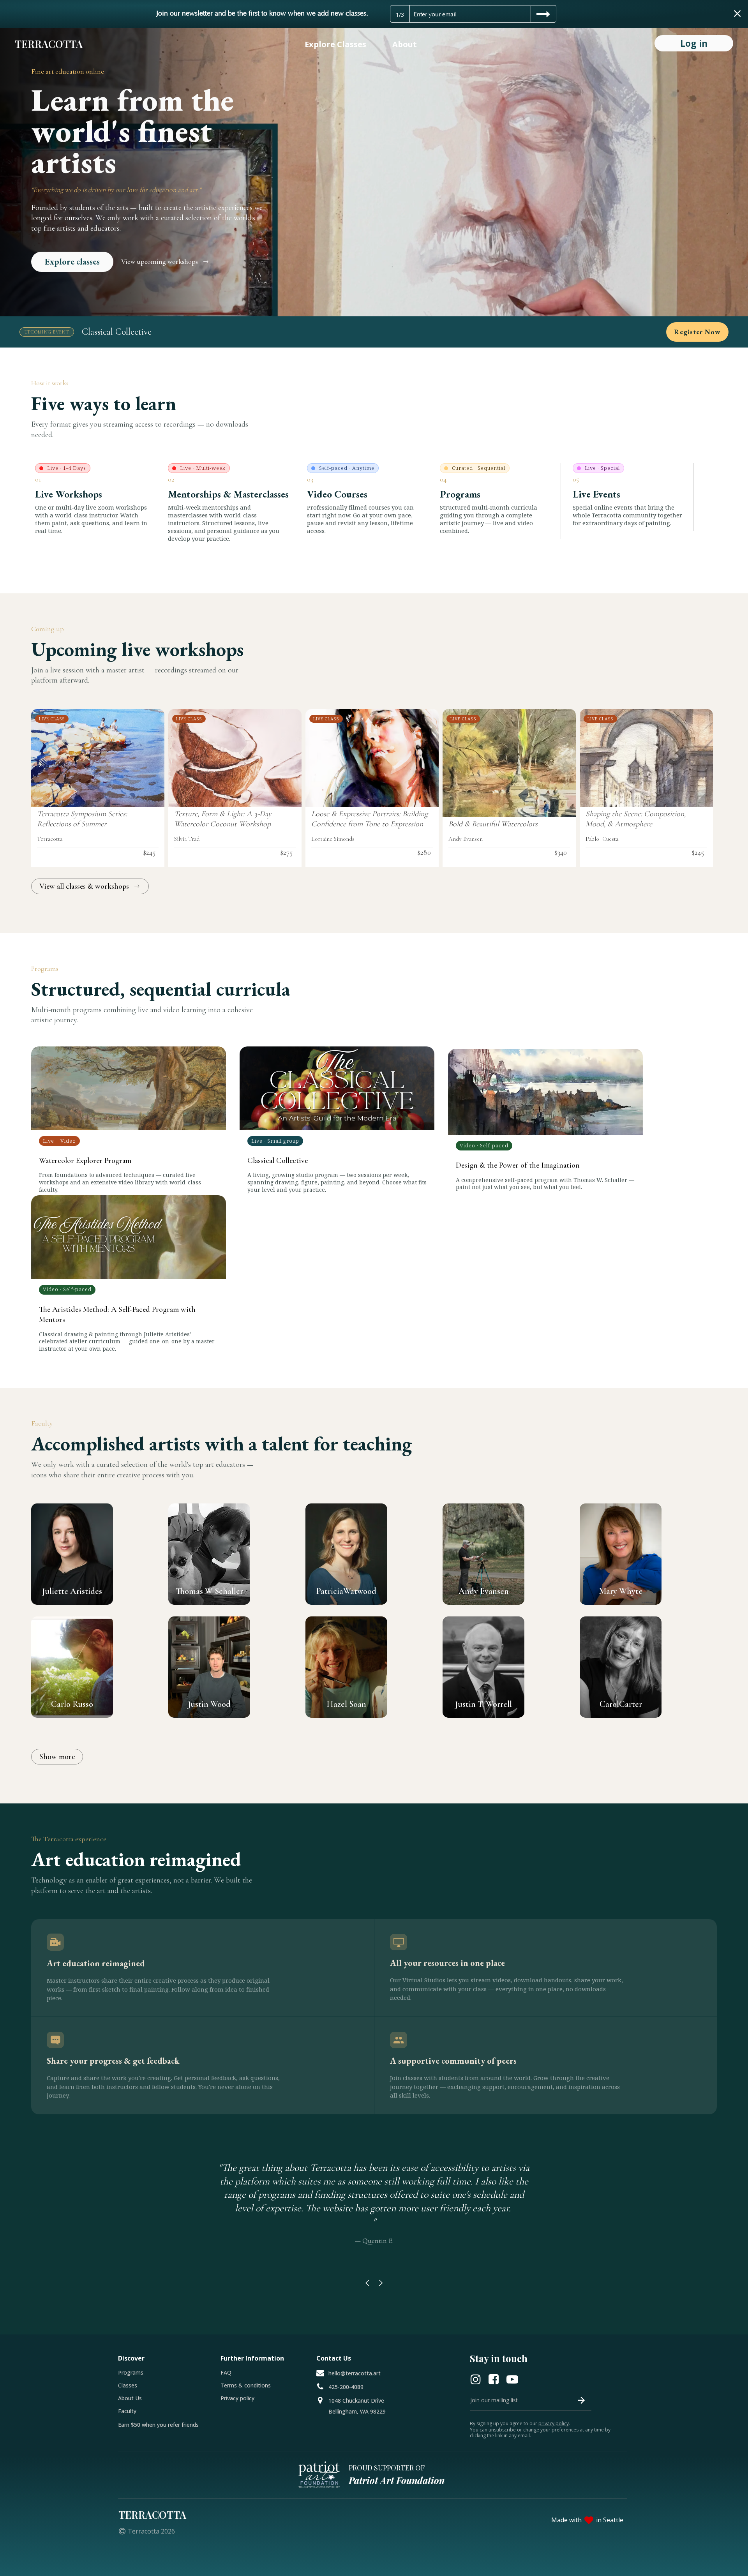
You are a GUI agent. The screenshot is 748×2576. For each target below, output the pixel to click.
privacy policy (554, 2423)
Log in (694, 43)
